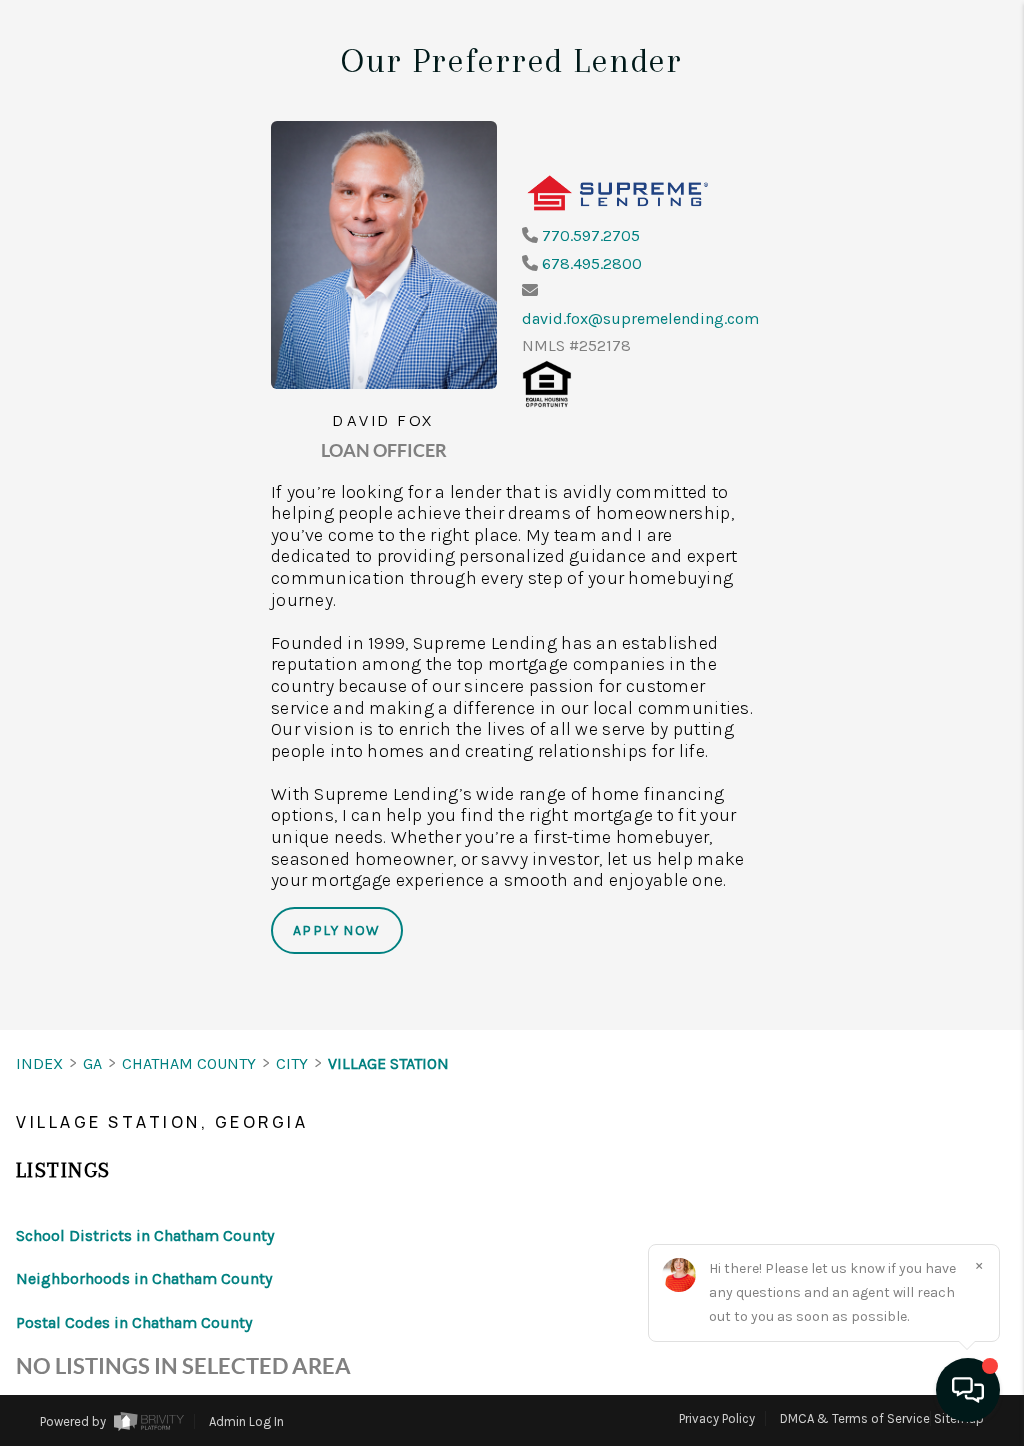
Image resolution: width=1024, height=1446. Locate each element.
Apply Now (337, 930)
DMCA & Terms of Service (855, 1418)
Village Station (388, 1063)
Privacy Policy (717, 1418)
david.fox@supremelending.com (640, 318)
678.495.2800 (592, 263)
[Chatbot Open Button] (968, 1390)
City (292, 1063)
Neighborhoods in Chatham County (144, 1278)
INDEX (39, 1063)
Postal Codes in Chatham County (134, 1322)
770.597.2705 (591, 235)
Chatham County (189, 1063)
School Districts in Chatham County (145, 1235)
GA (92, 1063)
